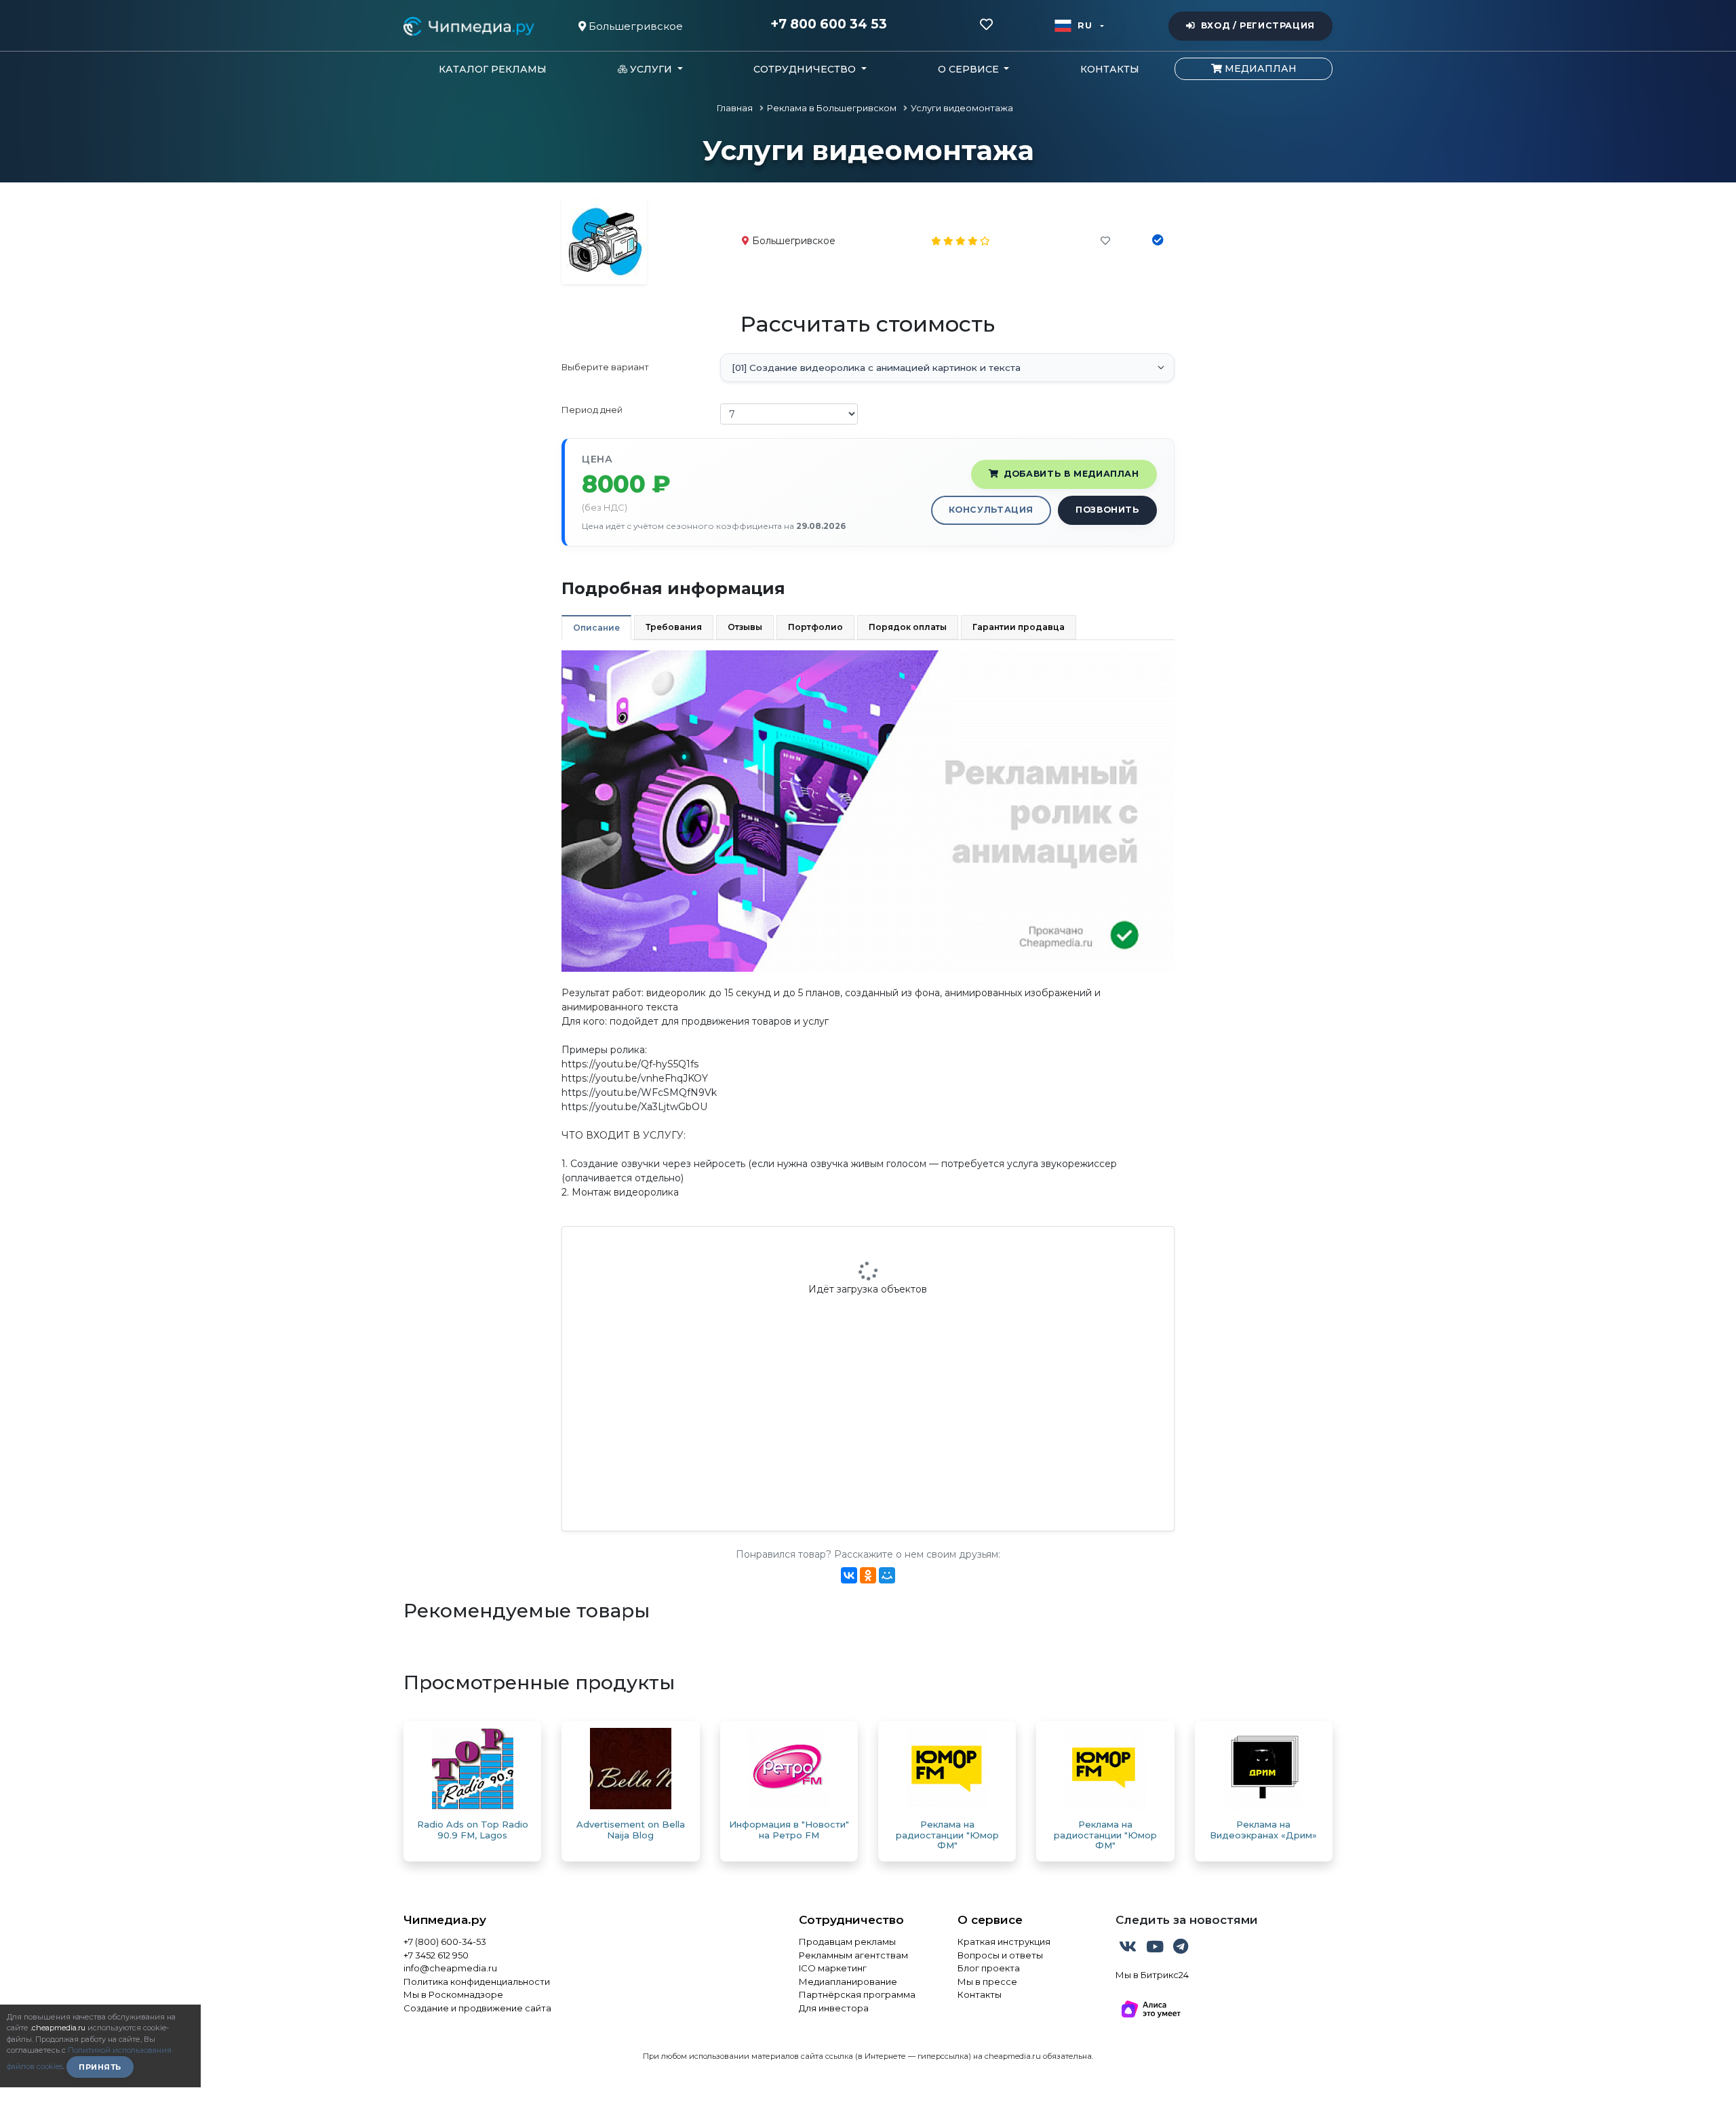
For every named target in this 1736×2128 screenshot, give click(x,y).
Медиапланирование (848, 1982)
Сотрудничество (851, 1920)
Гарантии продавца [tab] (1019, 627)
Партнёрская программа (857, 1994)
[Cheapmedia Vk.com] (1129, 1949)
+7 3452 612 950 (436, 1955)
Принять (100, 2067)
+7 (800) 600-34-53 (445, 1942)
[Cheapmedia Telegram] (1181, 1949)
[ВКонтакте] (849, 1575)
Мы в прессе (987, 1982)
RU (1085, 25)
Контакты (1110, 69)
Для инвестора (834, 2008)
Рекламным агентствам (853, 1955)
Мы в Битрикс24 (1152, 1975)
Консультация (991, 510)
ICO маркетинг (833, 1968)
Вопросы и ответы (1000, 1955)
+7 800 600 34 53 (829, 24)
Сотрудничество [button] (806, 69)
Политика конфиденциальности (477, 1982)
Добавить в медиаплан (1071, 474)
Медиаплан (1259, 68)
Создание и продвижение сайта (477, 2008)
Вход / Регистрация (1258, 25)
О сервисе (990, 1920)
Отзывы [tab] (745, 627)
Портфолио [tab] (815, 627)
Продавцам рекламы (847, 1942)
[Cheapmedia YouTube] (1156, 1949)
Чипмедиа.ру (445, 1920)
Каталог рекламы (493, 69)
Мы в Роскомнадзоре (453, 1994)
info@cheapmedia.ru (450, 1968)
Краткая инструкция (1004, 1942)
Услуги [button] (651, 69)
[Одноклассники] (868, 1575)
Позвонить (1107, 510)
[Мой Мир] (887, 1575)
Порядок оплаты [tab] (908, 627)
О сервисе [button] (970, 69)
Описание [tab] (596, 628)
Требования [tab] (674, 627)
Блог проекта (989, 1968)
